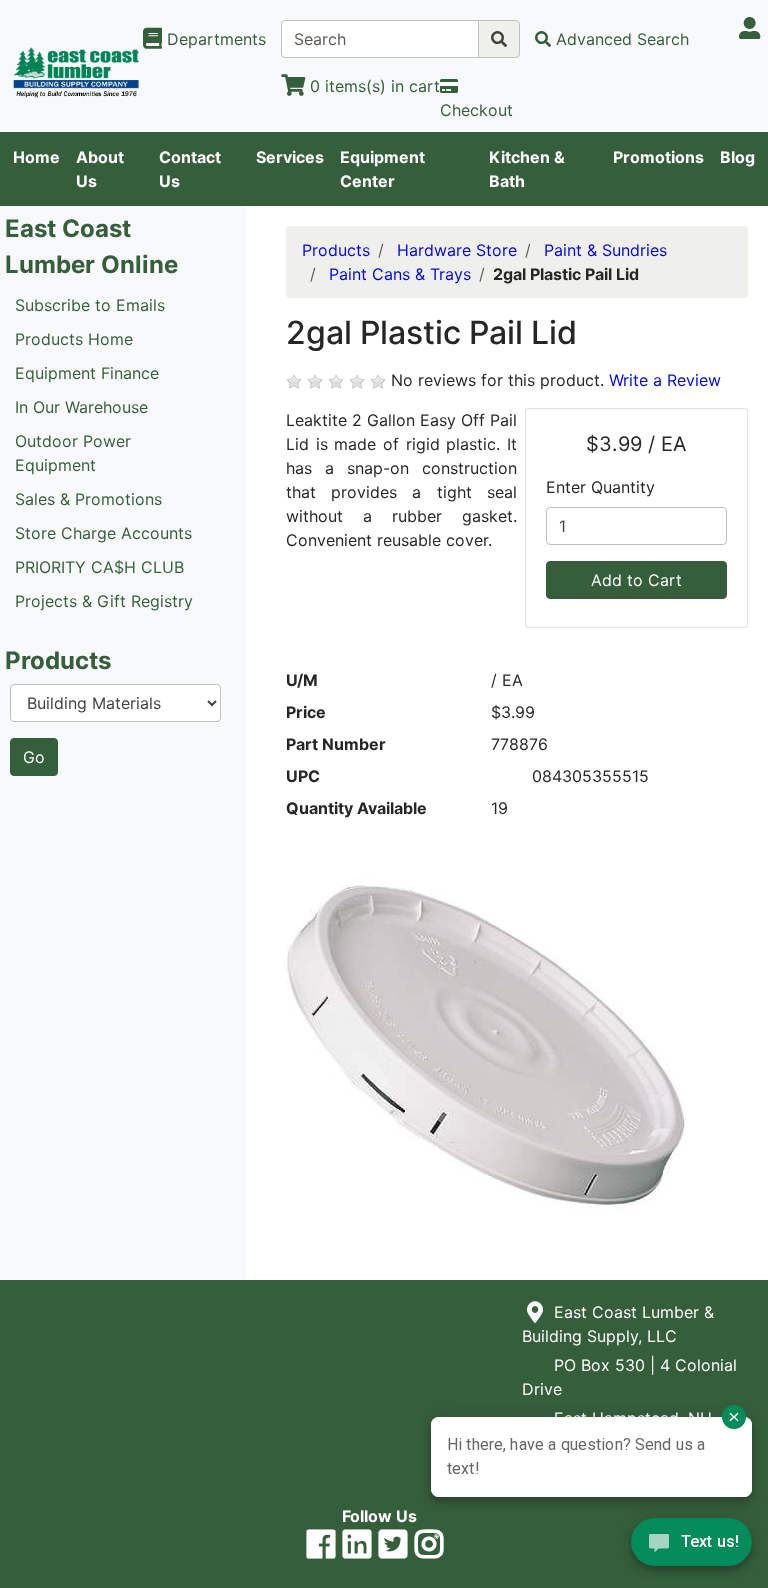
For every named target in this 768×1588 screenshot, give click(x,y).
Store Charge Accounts (103, 533)
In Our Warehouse (81, 407)
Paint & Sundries (605, 250)
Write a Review (665, 380)
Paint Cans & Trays (400, 274)
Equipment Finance (87, 373)
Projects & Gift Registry (104, 601)
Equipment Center (382, 169)
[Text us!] (691, 1547)
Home (36, 157)
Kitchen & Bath (527, 169)
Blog (737, 157)
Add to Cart (636, 580)
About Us (100, 169)
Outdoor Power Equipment (73, 453)
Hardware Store (457, 250)
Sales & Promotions (88, 499)
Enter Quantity (600, 487)
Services (290, 157)
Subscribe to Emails (90, 305)
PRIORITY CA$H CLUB (99, 567)
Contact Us (190, 169)
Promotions (658, 157)
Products (336, 250)
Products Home (74, 339)
